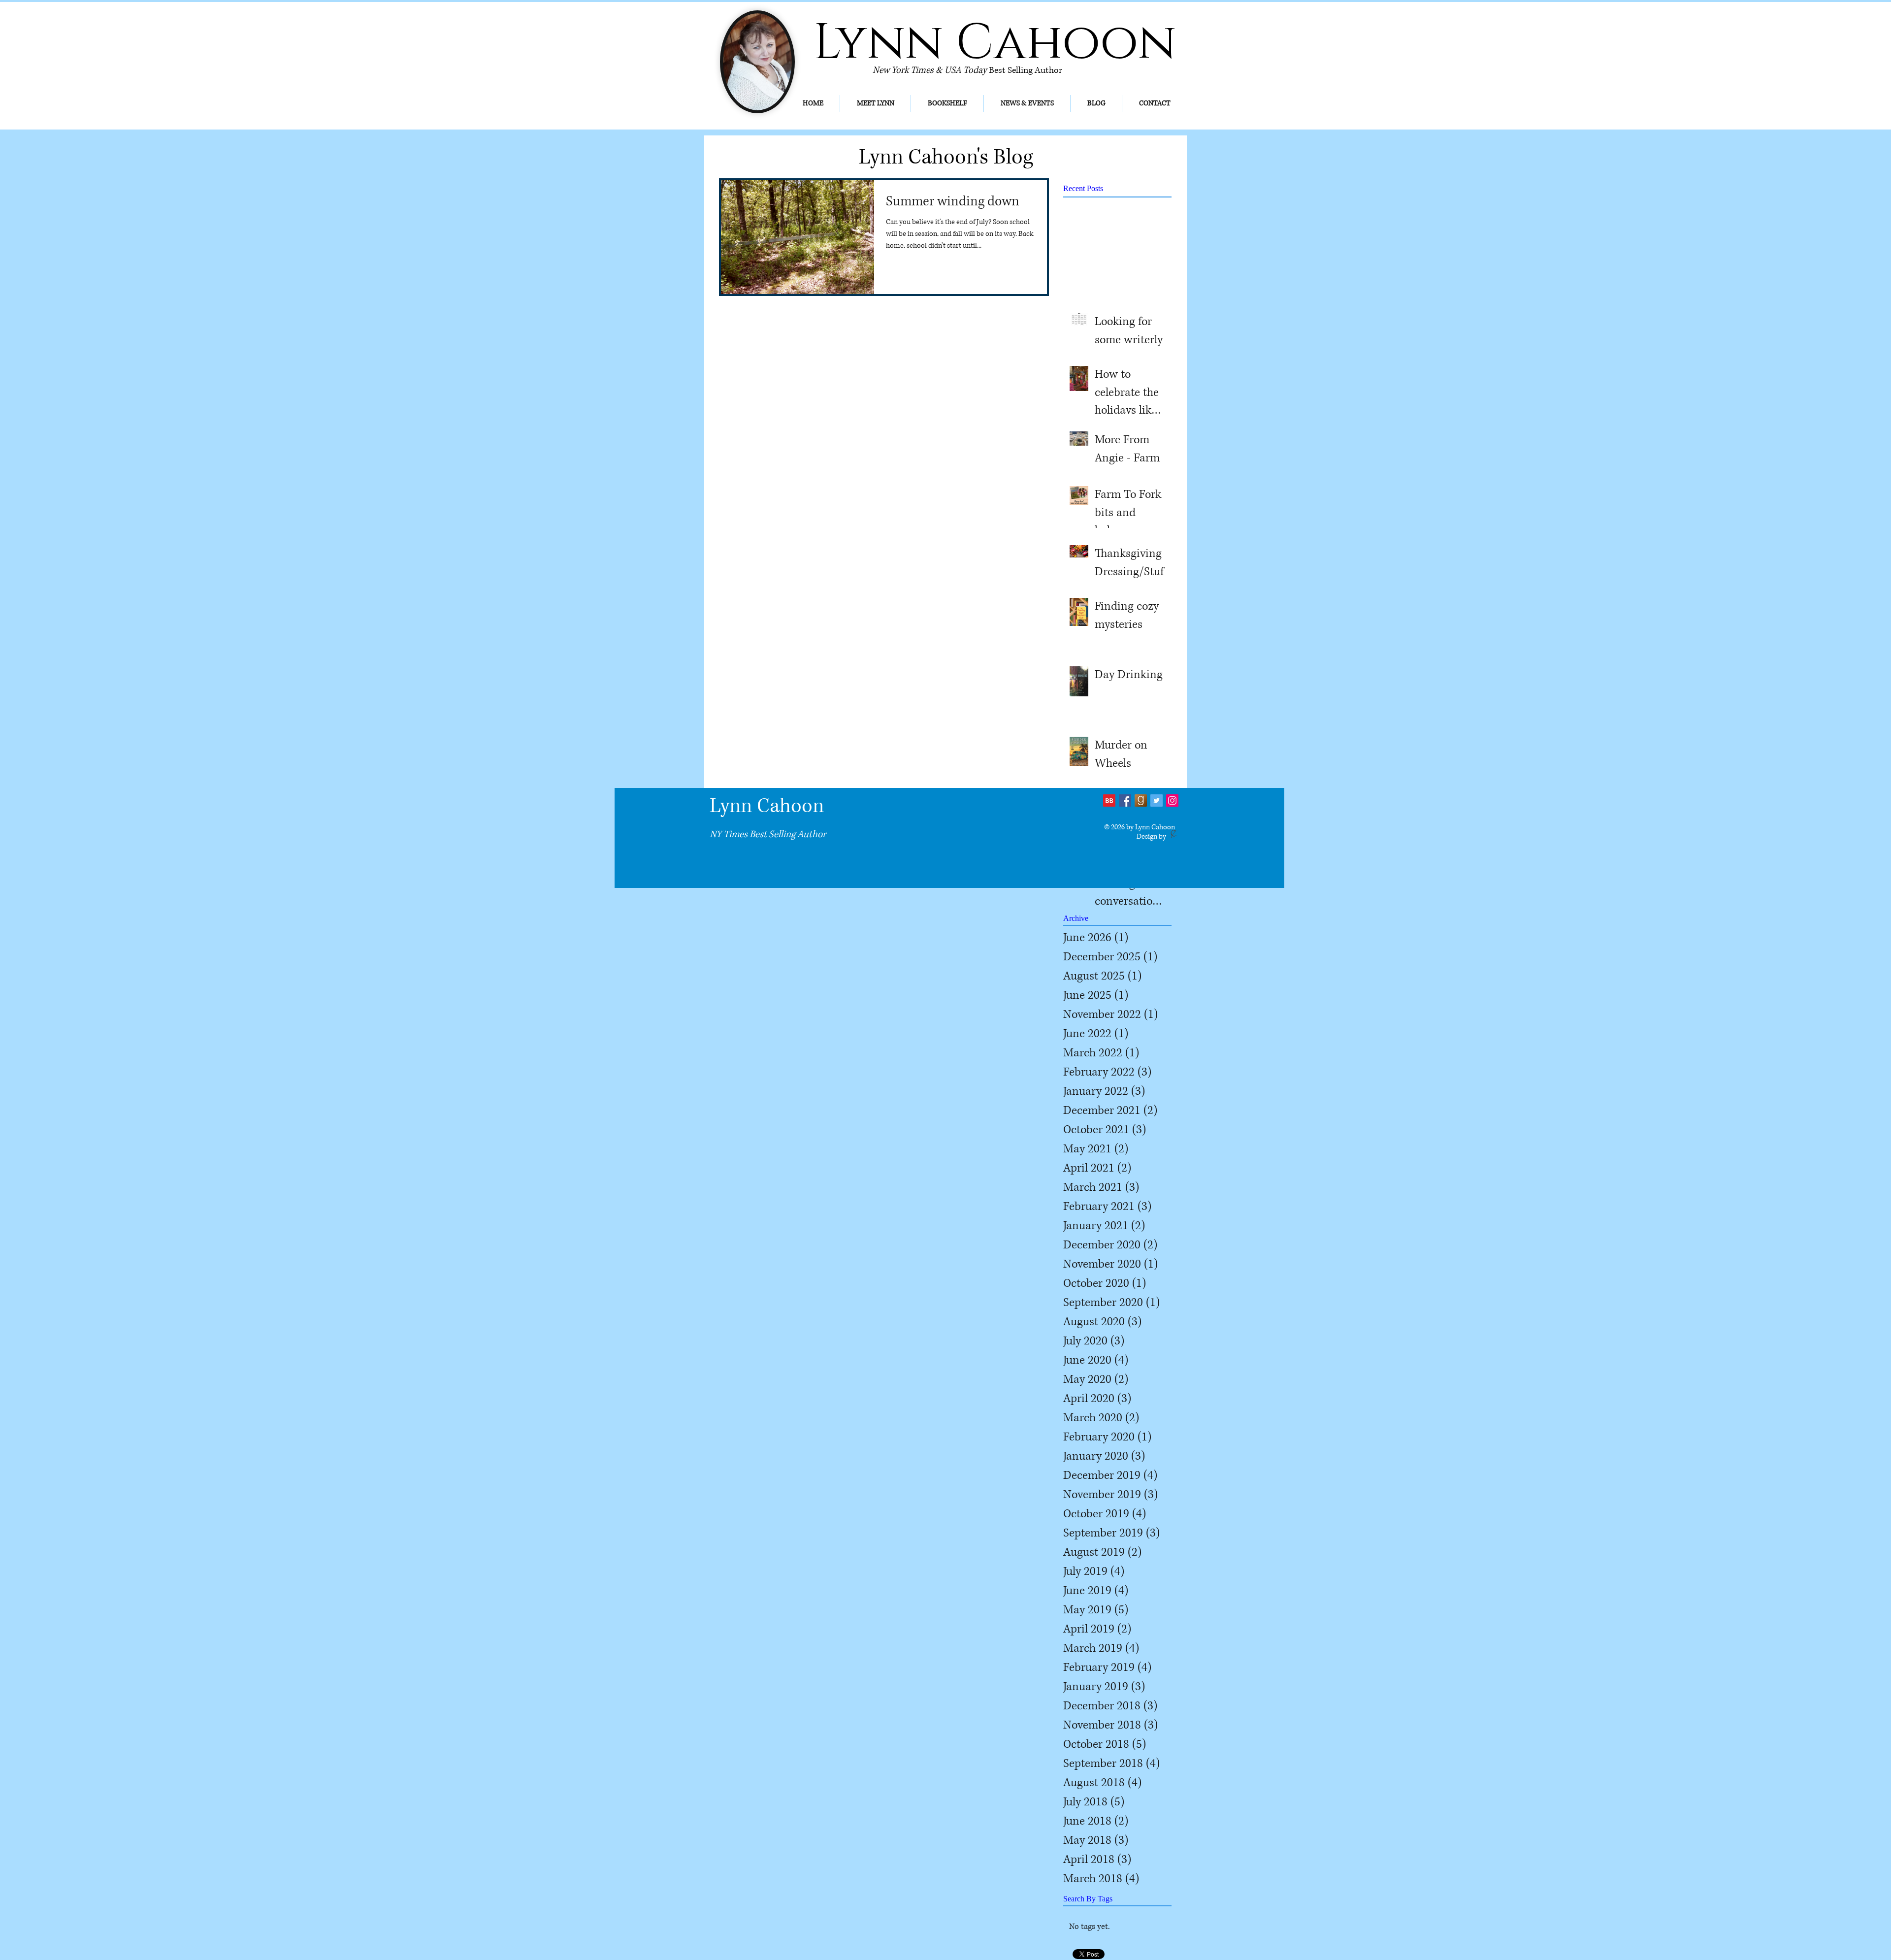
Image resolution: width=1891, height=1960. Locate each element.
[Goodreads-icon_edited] (1141, 800)
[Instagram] (1172, 800)
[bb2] (1109, 800)
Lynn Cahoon (767, 806)
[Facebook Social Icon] (1125, 800)
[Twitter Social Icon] (1157, 800)
